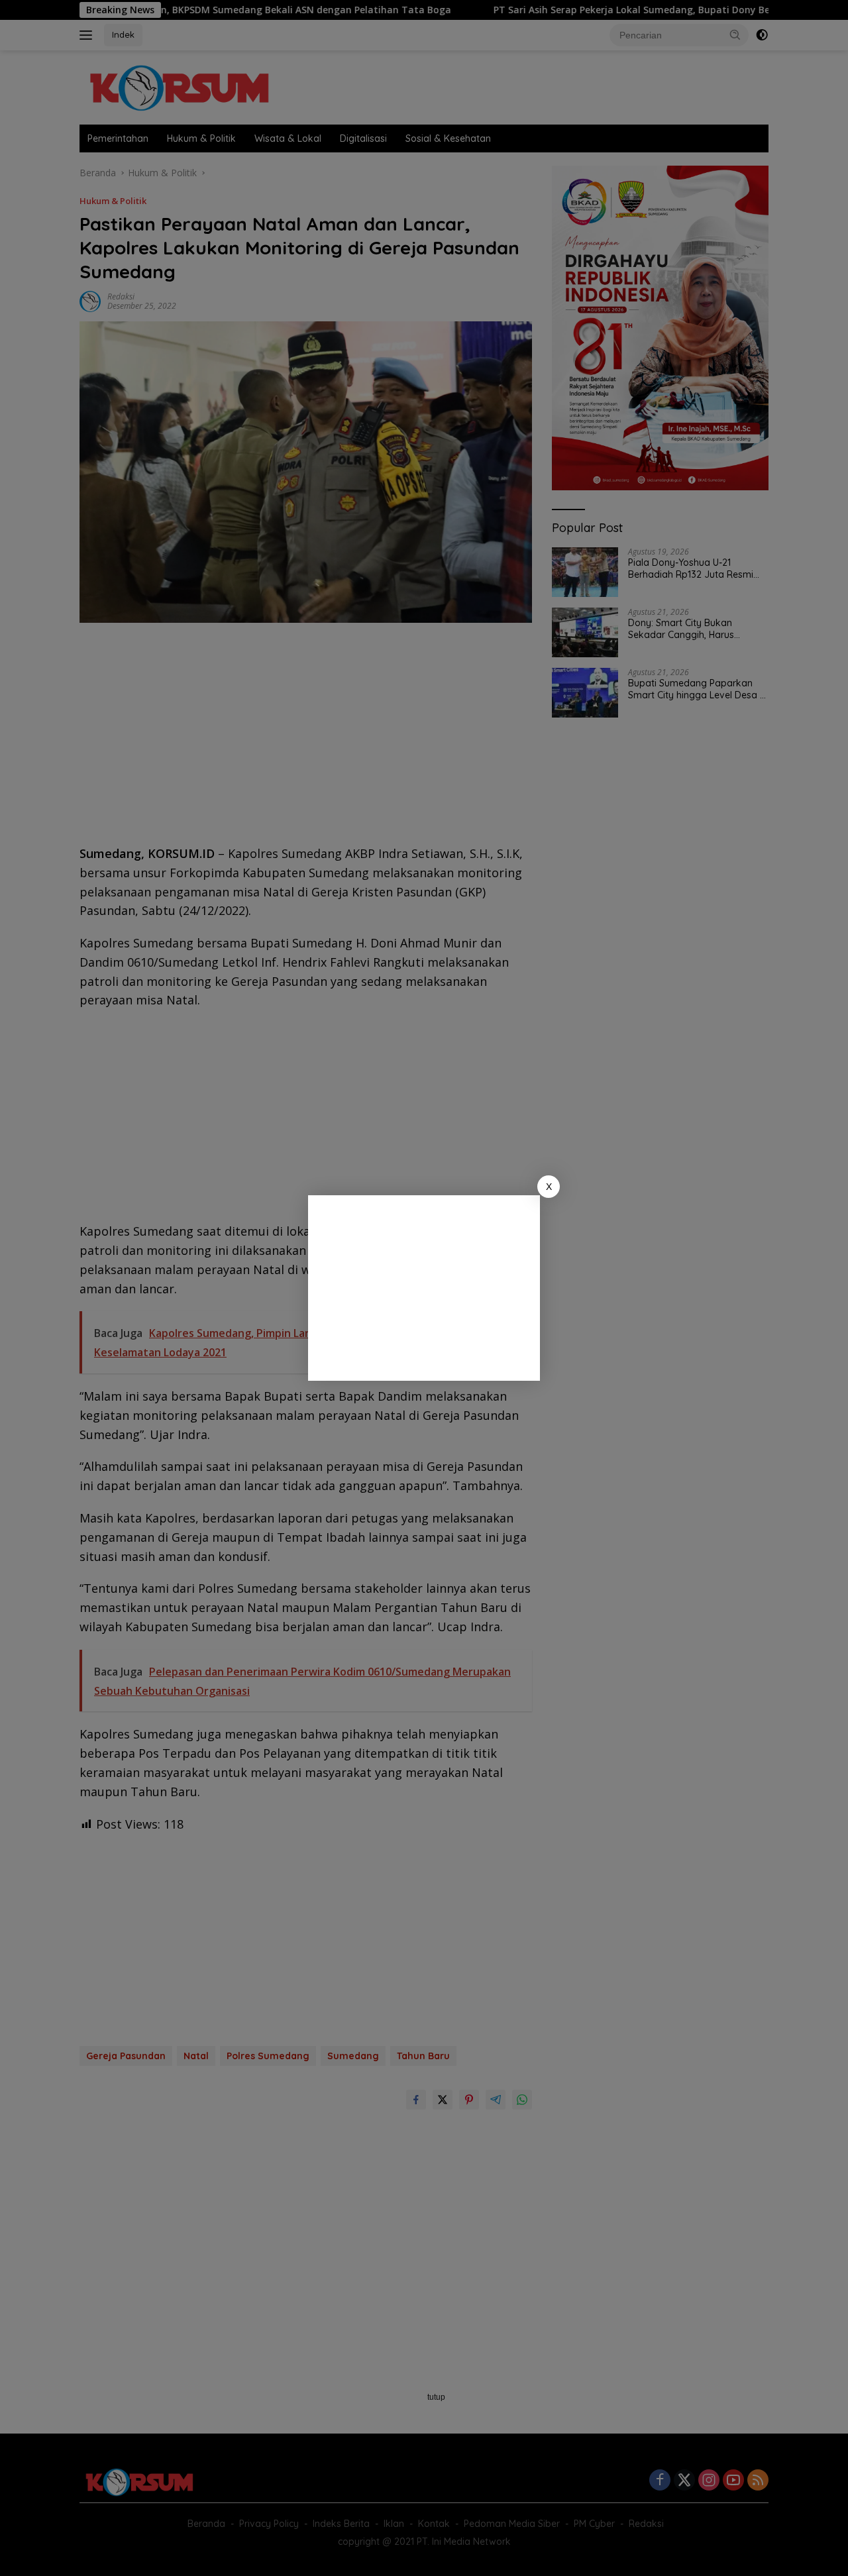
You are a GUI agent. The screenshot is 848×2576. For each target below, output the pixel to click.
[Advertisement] (424, 1288)
